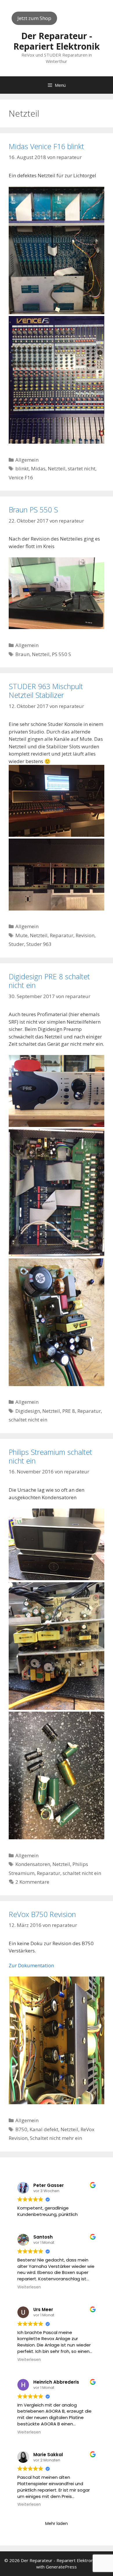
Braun (22, 654)
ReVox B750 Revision (42, 1914)
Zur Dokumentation (31, 1965)
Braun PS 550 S (33, 510)
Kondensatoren (33, 1864)
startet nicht (82, 468)
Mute (21, 935)
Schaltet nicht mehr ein (56, 2138)
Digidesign (28, 1411)
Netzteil (57, 468)
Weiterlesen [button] (29, 2287)
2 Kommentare (32, 1882)
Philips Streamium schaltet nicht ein (50, 1456)
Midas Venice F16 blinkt (46, 146)
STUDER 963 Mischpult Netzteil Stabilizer (46, 691)
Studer (16, 944)
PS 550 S (61, 654)
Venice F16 (21, 477)
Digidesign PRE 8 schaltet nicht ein (49, 981)
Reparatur (62, 935)
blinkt (22, 468)
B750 (21, 2129)
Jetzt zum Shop (34, 18)
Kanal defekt (44, 2129)
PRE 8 (69, 1411)
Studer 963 (39, 944)
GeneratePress (61, 2567)
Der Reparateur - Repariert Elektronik (57, 41)
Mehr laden (57, 2523)
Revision (85, 935)
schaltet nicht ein (28, 1420)
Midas (38, 468)
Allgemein (27, 460)
